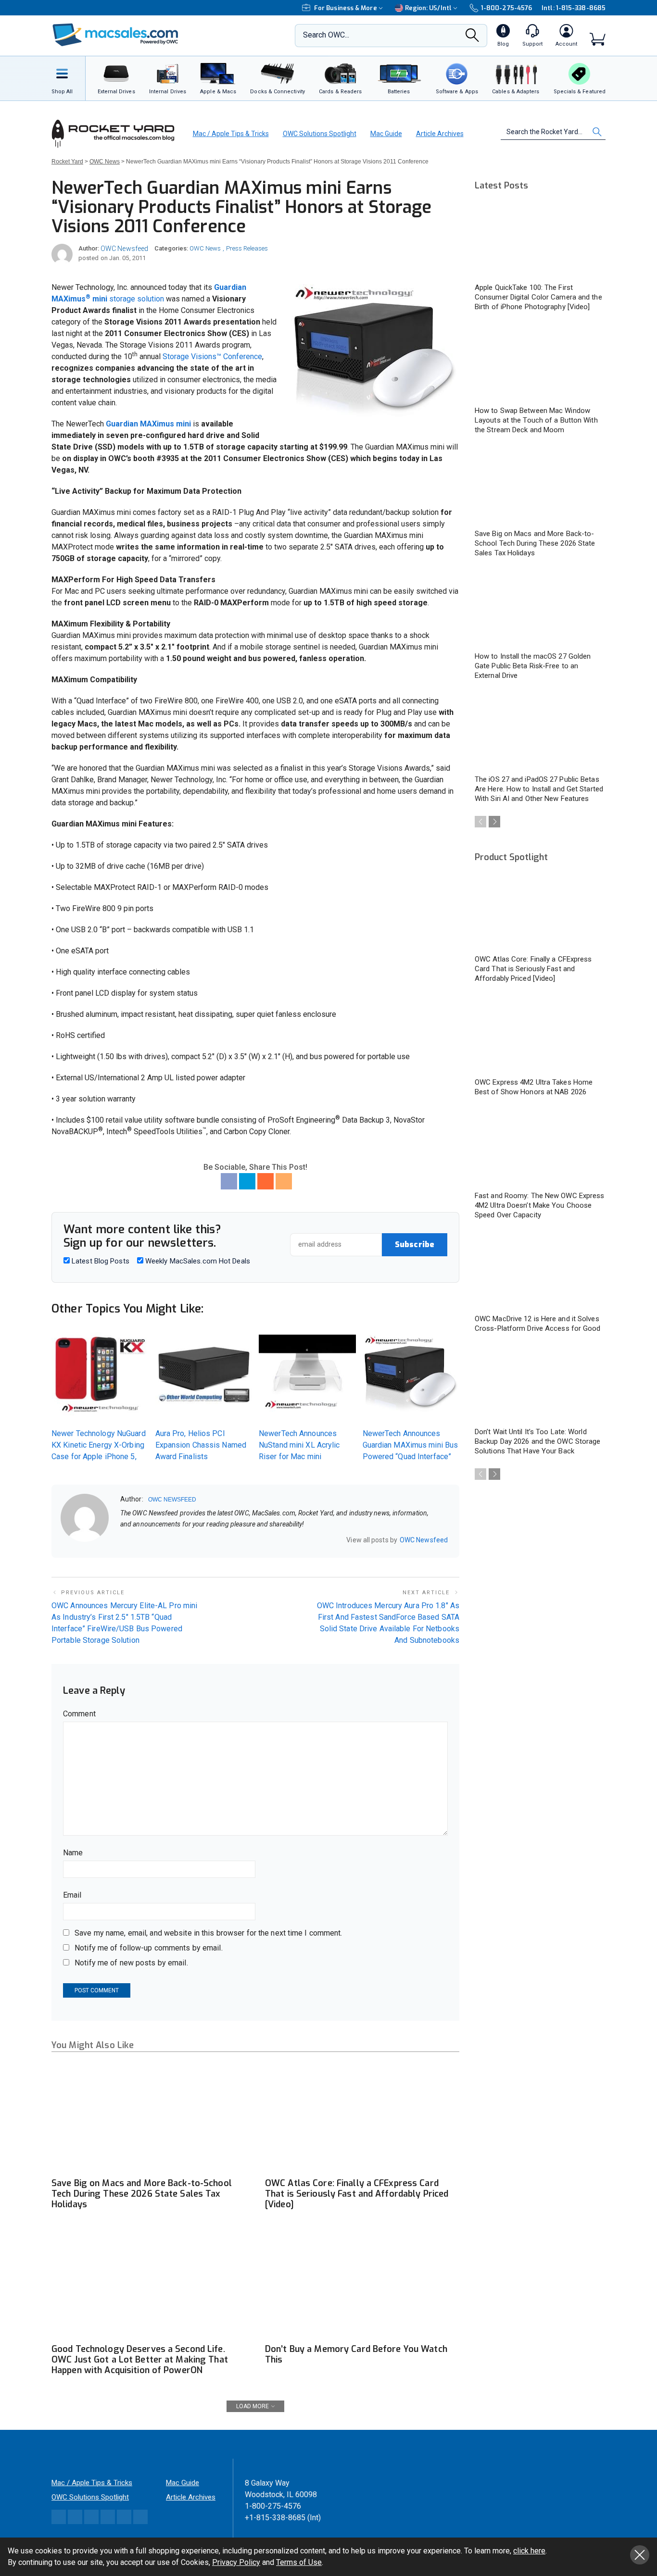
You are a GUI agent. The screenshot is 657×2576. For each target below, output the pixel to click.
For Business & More (346, 8)
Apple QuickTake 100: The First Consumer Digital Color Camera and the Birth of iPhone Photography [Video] (538, 297)
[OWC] (115, 36)
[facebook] (136, 1540)
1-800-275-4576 (506, 8)
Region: (428, 8)
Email (72, 1895)
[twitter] (149, 1540)
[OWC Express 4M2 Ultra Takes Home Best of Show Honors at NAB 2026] (540, 1035)
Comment (79, 1714)
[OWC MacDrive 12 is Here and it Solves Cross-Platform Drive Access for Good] (540, 1271)
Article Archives (440, 134)
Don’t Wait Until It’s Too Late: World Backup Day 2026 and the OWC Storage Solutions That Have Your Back (538, 1441)
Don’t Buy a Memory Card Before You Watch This (356, 2354)
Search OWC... (326, 35)
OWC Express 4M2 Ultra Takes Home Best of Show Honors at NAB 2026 (534, 1087)
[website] (124, 1540)
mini (100, 299)
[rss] (186, 1540)
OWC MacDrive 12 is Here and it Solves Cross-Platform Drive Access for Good (538, 1324)
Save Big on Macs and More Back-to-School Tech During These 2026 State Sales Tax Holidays (142, 2194)
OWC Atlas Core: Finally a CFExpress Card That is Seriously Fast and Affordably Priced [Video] (357, 2194)
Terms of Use (299, 2562)
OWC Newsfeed (124, 249)
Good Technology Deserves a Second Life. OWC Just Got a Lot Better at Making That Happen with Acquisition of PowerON (140, 2360)
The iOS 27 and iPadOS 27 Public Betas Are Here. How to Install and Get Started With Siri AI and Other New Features (539, 789)
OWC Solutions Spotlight (320, 134)
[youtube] (174, 1540)
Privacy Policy (236, 2562)
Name (73, 1853)
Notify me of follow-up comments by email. (149, 1948)
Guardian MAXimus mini (148, 424)
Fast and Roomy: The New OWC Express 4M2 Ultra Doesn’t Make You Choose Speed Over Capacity (540, 1205)
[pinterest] (161, 1540)
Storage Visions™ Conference (212, 356)
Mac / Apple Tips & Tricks (231, 134)
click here (529, 2551)
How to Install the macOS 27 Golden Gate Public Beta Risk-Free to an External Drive (533, 666)
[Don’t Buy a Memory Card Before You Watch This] (362, 2284)
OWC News (205, 248)
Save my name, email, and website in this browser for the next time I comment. (208, 1933)
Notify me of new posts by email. (131, 1963)
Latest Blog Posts (100, 1261)
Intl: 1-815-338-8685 (574, 8)
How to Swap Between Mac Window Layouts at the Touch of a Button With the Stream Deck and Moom (536, 420)
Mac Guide (386, 134)
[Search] (472, 38)
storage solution (137, 299)
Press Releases (247, 248)
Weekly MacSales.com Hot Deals (197, 1261)
